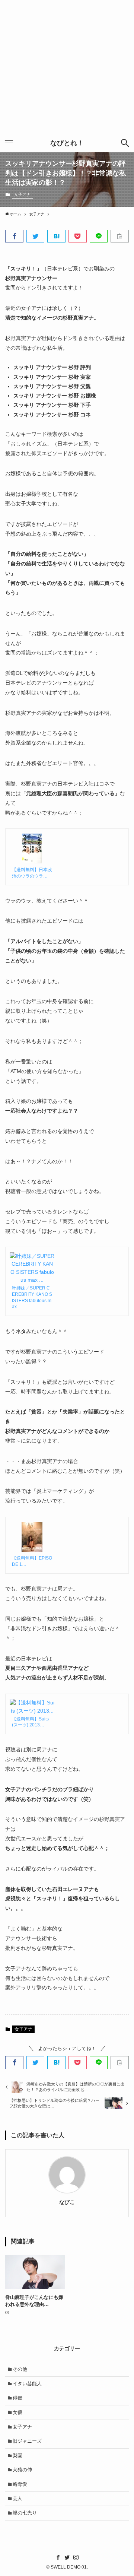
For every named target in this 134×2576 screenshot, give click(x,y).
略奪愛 (20, 2484)
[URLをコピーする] (120, 236)
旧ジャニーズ (27, 2441)
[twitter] (67, 2557)
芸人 (17, 2498)
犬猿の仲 (22, 2470)
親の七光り (25, 2513)
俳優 (17, 2398)
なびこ (67, 2202)
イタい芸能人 (27, 2384)
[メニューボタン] (9, 143)
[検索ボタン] (125, 143)
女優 (17, 2412)
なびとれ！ (67, 143)
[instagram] (76, 2557)
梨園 (17, 2456)
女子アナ (22, 194)
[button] (14, 236)
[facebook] (58, 2557)
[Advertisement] (67, 67)
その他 (20, 2369)
